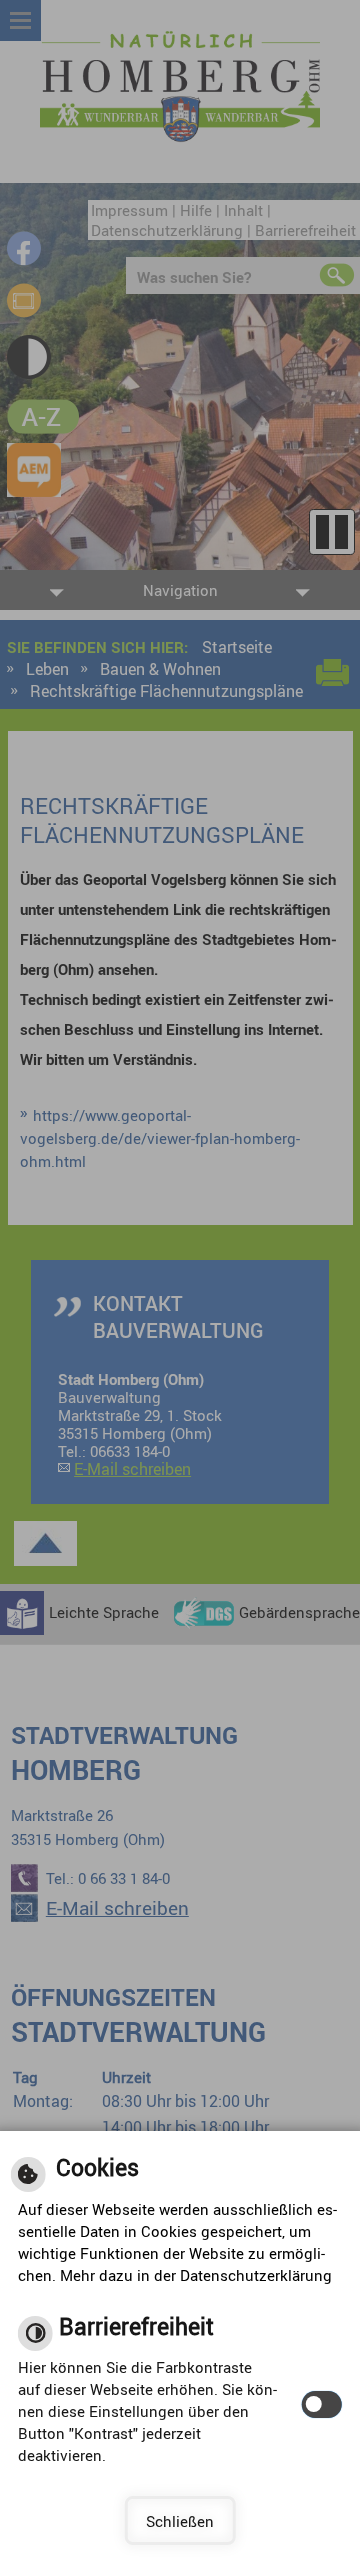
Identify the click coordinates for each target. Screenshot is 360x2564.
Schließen (180, 2521)
